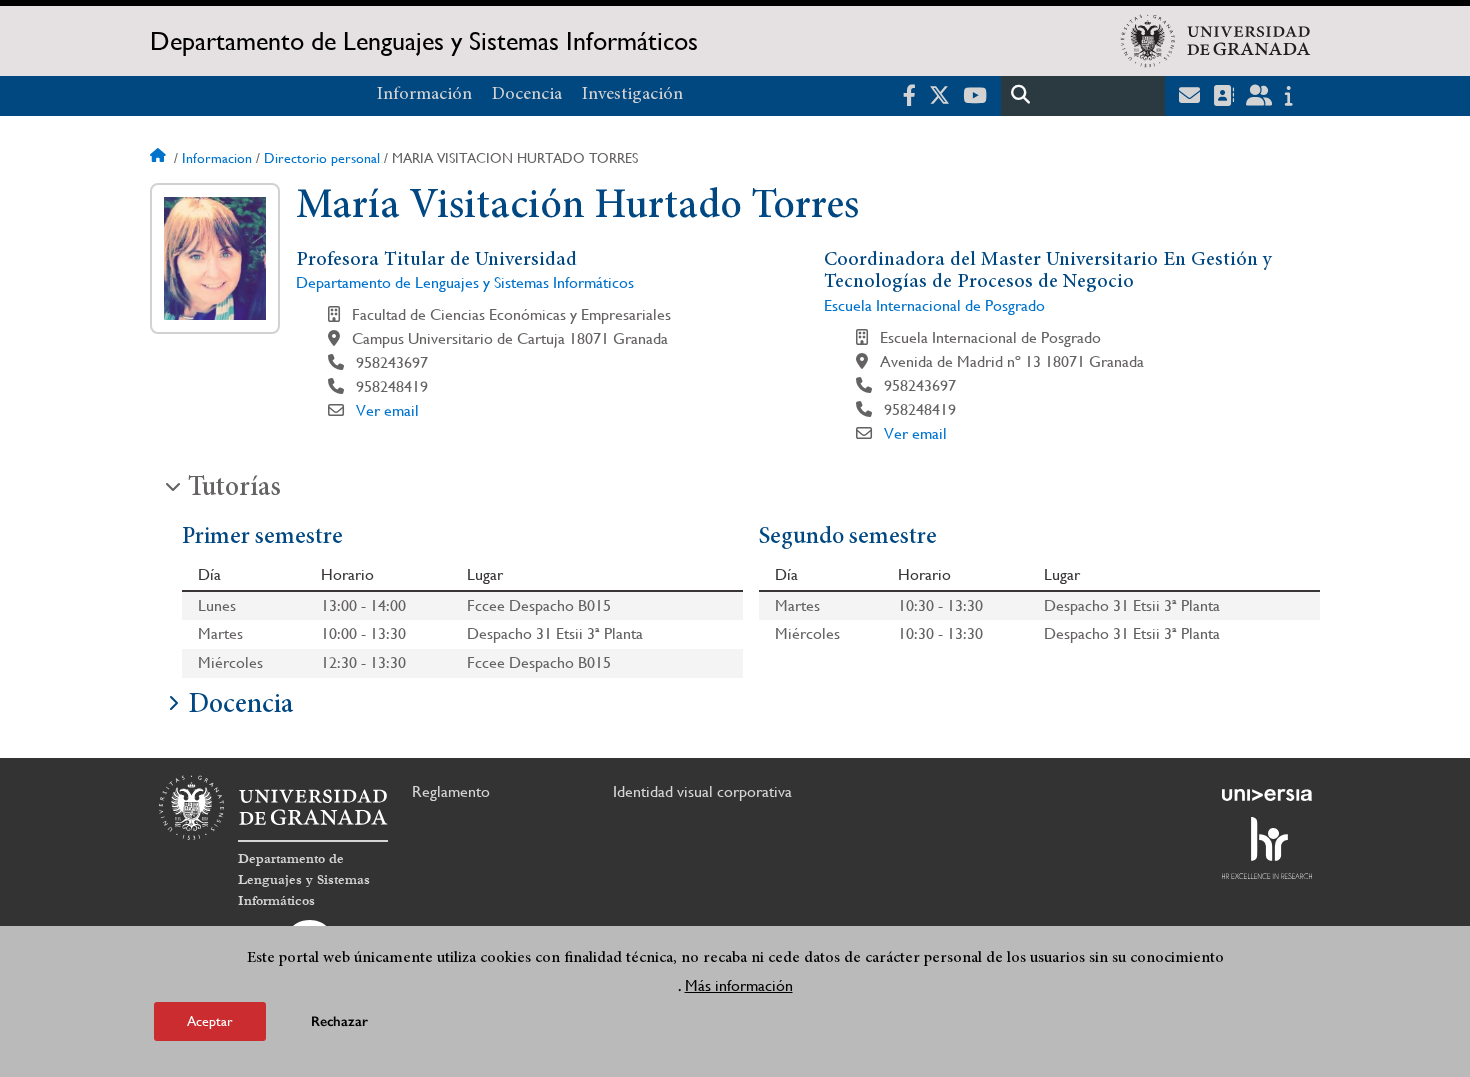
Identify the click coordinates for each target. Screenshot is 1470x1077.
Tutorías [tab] (234, 489)
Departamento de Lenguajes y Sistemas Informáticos (424, 41)
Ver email (387, 410)
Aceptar (210, 1021)
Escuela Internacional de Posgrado (934, 305)
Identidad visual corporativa (702, 791)
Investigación (632, 95)
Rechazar (339, 1021)
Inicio (160, 158)
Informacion (217, 158)
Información (424, 95)
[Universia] (1267, 795)
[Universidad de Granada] (1216, 41)
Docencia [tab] (240, 706)
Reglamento (451, 791)
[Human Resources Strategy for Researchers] (1267, 848)
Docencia (527, 95)
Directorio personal (322, 158)
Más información (739, 985)
